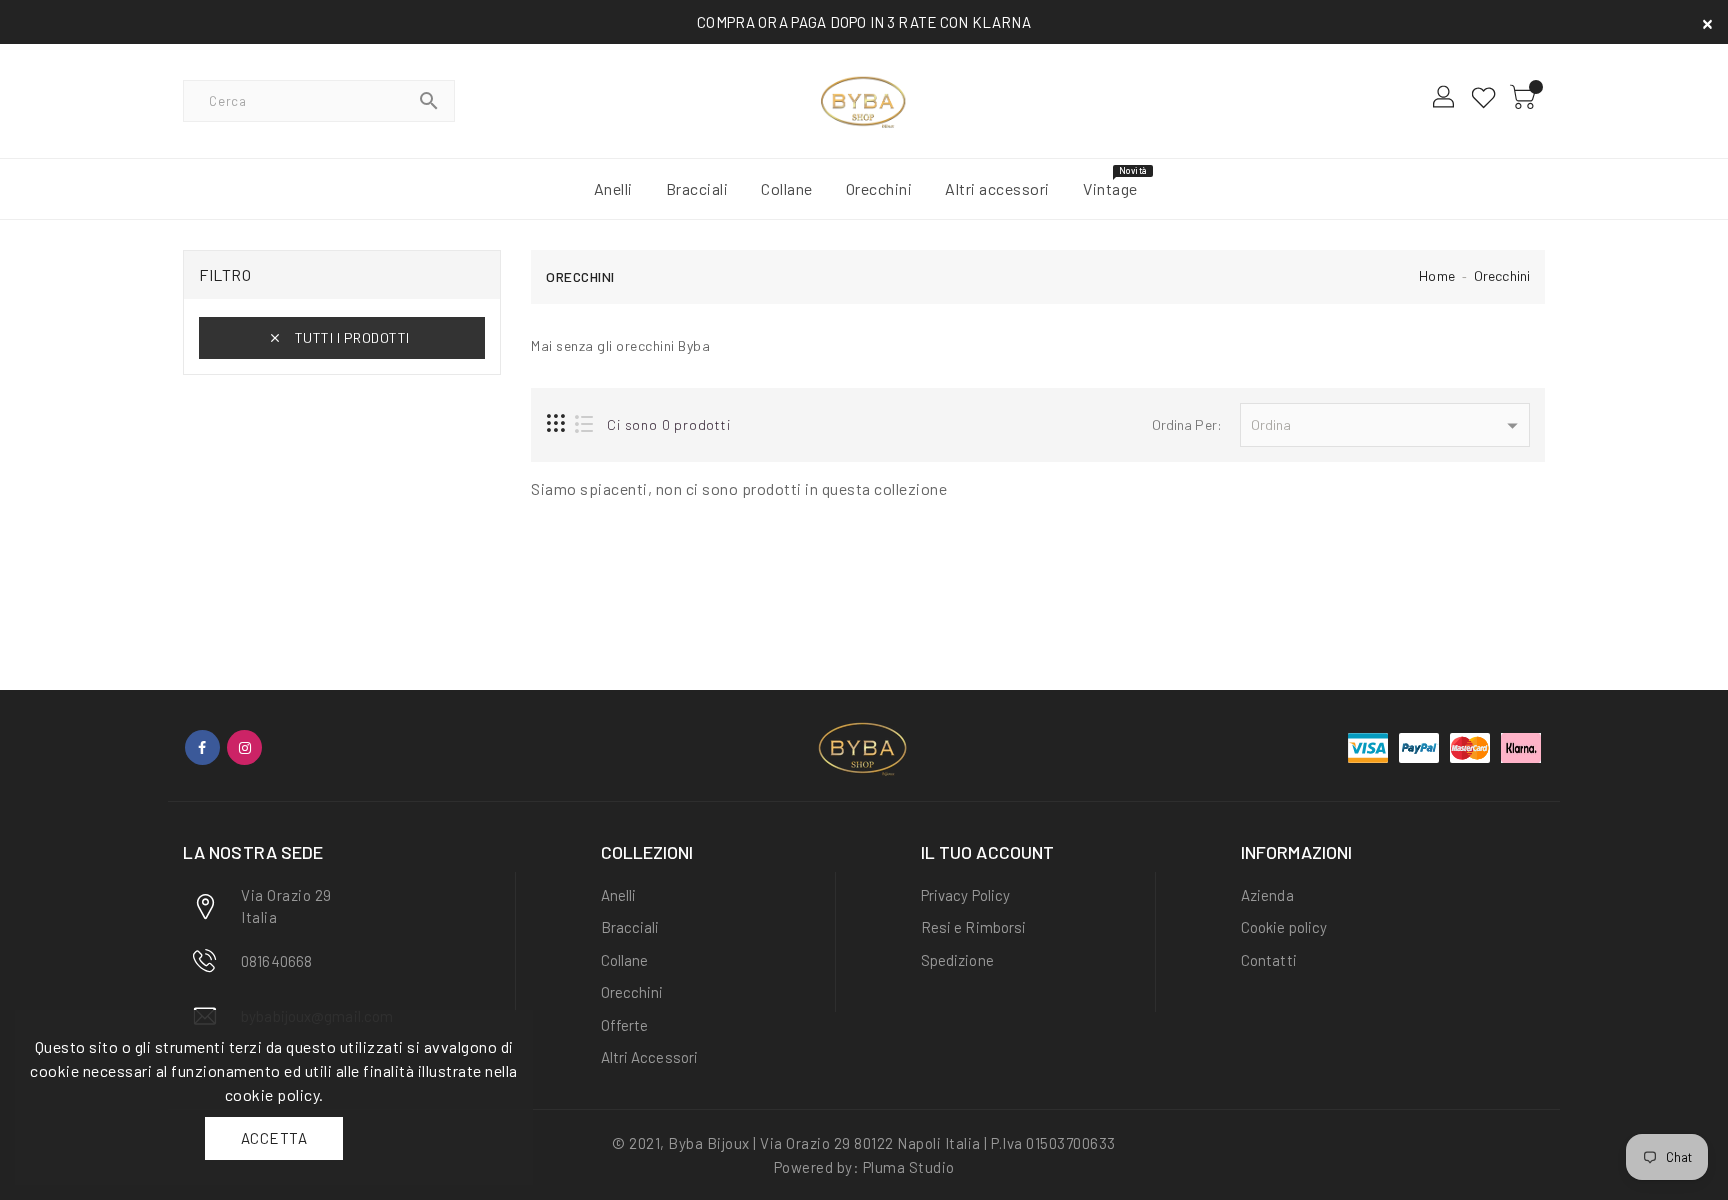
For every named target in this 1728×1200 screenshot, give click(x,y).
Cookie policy (1284, 927)
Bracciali (630, 927)
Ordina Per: (1187, 424)
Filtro (225, 274)
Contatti (1269, 960)
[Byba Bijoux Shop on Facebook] (202, 747)
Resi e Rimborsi (974, 927)
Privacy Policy (965, 895)
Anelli (619, 895)
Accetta (274, 1138)
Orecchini (1502, 275)
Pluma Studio (909, 1167)
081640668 (276, 961)
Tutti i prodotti (352, 337)
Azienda (1267, 895)
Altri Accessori (650, 1057)
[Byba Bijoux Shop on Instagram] (244, 747)
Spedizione (957, 960)
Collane (625, 960)
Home (1436, 275)
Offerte (625, 1025)
